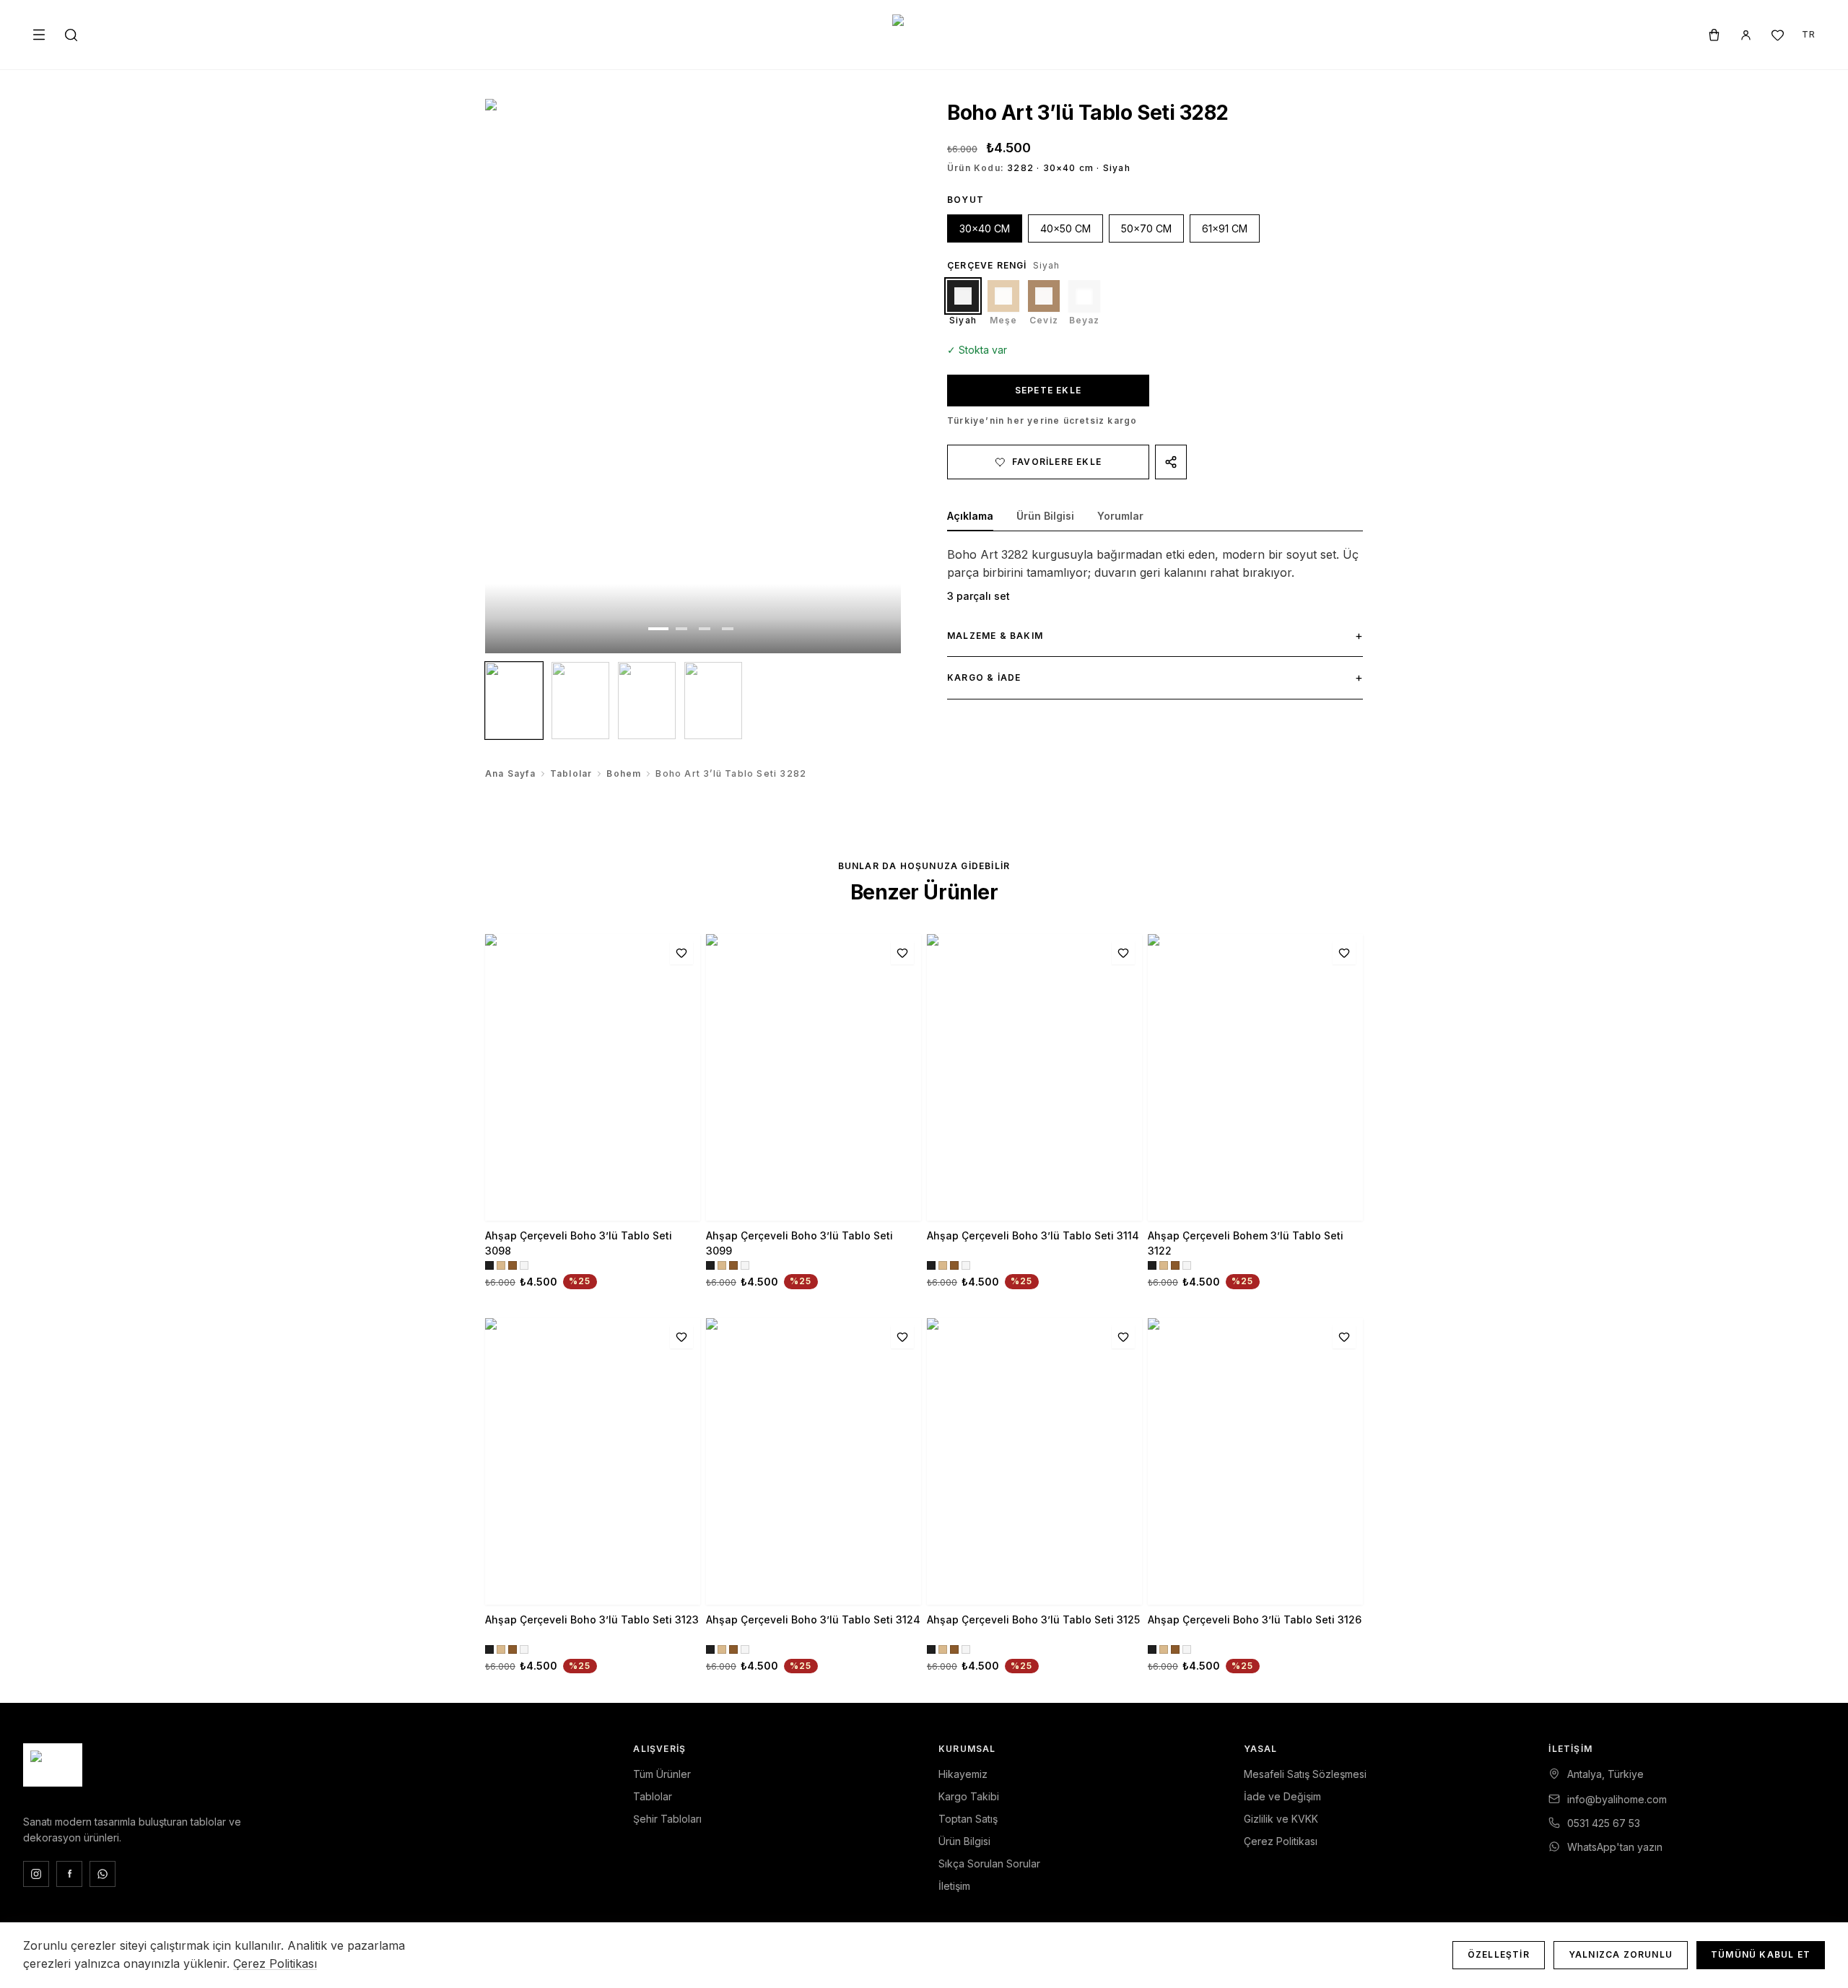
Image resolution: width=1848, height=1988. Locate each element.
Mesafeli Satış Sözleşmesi (1305, 1774)
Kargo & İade (1155, 677)
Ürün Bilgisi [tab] (1045, 516)
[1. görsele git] (658, 629)
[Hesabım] (1745, 35)
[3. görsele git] (705, 629)
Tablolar (571, 773)
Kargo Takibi (969, 1796)
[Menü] (39, 35)
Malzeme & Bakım (1155, 635)
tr (1809, 34)
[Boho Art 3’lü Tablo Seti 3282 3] (647, 701)
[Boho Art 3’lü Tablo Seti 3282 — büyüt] (693, 376)
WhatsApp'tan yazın (1615, 1847)
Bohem (624, 773)
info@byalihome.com (1617, 1799)
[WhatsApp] (103, 1874)
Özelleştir (1499, 1954)
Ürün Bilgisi (964, 1841)
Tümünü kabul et (1761, 1954)
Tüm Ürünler (662, 1774)
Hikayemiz (963, 1774)
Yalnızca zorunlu (1621, 1954)
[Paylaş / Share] (1171, 462)
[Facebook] (69, 1874)
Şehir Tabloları (667, 1819)
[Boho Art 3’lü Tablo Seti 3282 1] (514, 701)
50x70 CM (1146, 228)
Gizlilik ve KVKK (1281, 1819)
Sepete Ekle (1048, 390)
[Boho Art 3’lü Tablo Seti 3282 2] (580, 701)
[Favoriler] (1777, 35)
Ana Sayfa (510, 773)
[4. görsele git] (728, 629)
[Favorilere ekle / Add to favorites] (681, 953)
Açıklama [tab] (970, 516)
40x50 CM (1065, 228)
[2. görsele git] (681, 629)
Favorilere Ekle (1057, 462)
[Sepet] (1714, 35)
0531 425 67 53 (1604, 1823)
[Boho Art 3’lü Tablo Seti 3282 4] (713, 701)
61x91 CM (1225, 228)
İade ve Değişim (1282, 1796)
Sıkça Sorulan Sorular (989, 1863)
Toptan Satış (968, 1819)
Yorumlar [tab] (1120, 516)
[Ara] (71, 35)
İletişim (954, 1886)
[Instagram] (36, 1874)
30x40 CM (985, 228)
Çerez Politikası (1281, 1841)
